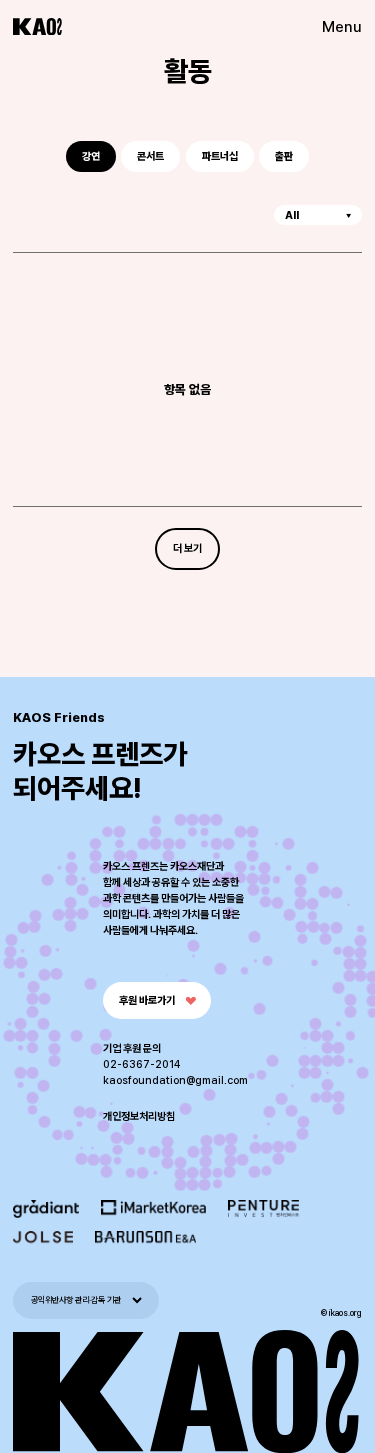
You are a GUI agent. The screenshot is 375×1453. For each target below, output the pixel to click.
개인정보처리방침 (139, 1116)
